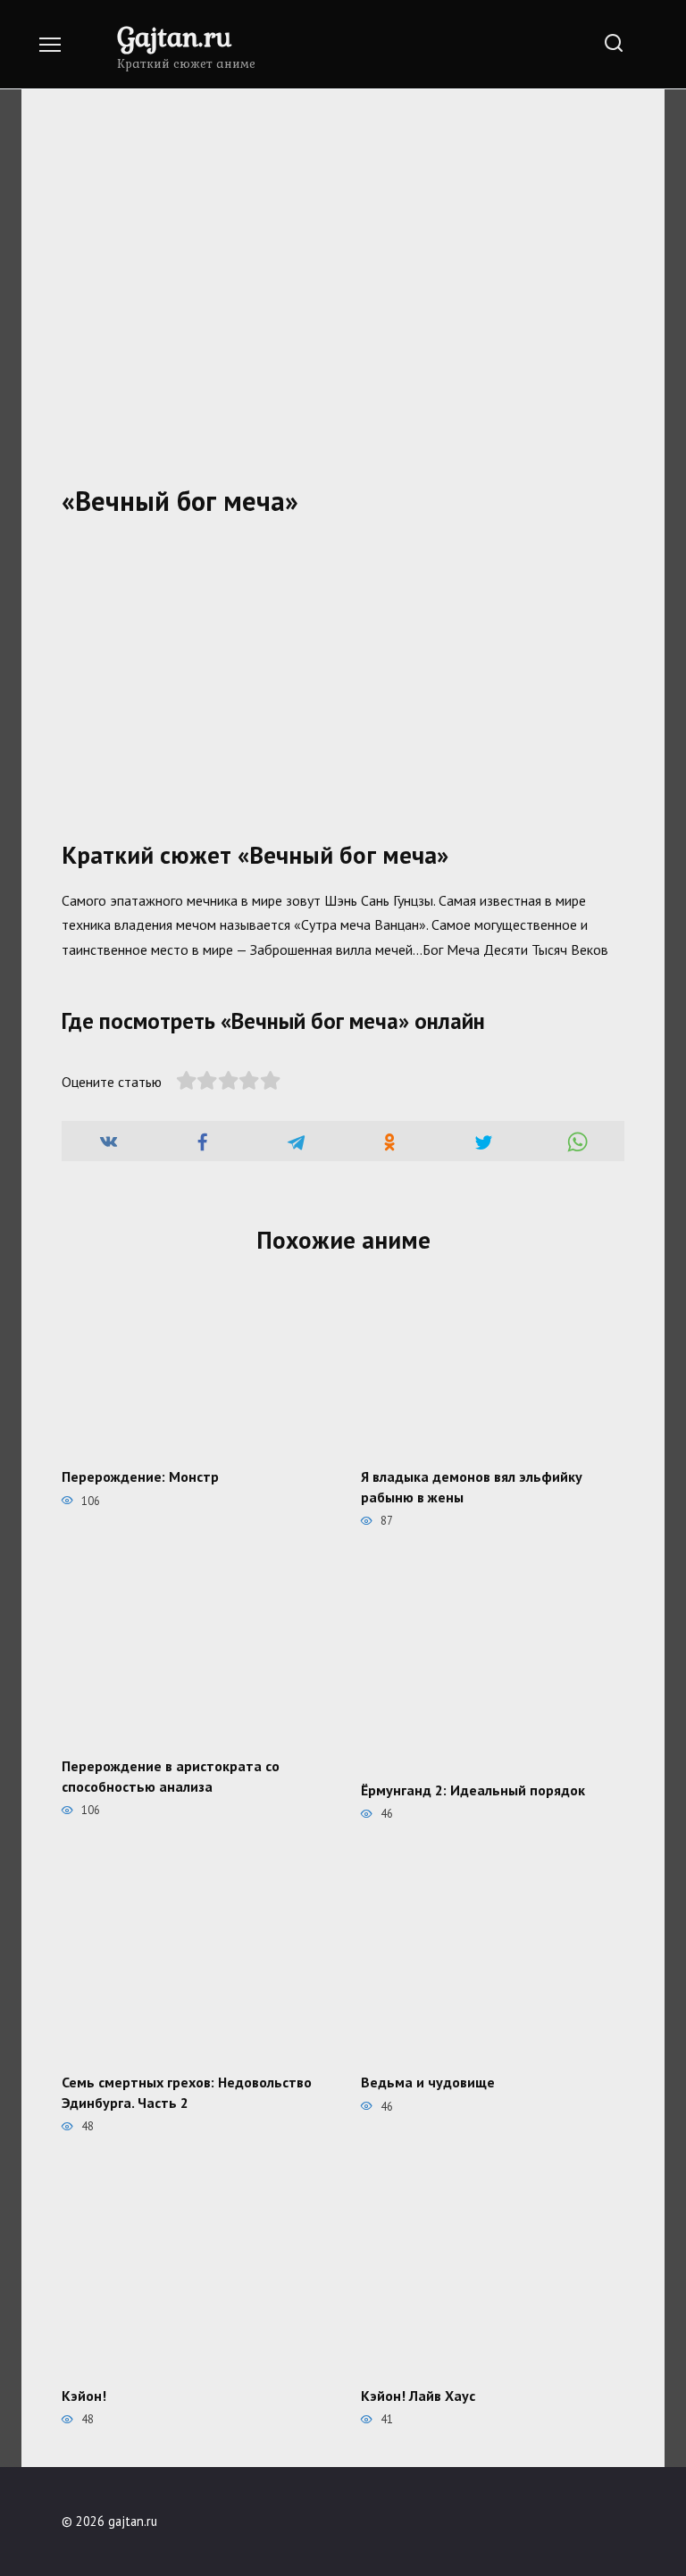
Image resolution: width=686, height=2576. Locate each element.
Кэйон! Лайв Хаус (418, 2395)
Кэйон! (84, 2395)
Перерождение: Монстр (140, 1476)
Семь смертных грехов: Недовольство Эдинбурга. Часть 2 (187, 2092)
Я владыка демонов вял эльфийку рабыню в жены (472, 1486)
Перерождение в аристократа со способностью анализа (171, 1776)
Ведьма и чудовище (428, 2082)
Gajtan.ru (174, 36)
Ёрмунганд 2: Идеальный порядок (473, 1789)
